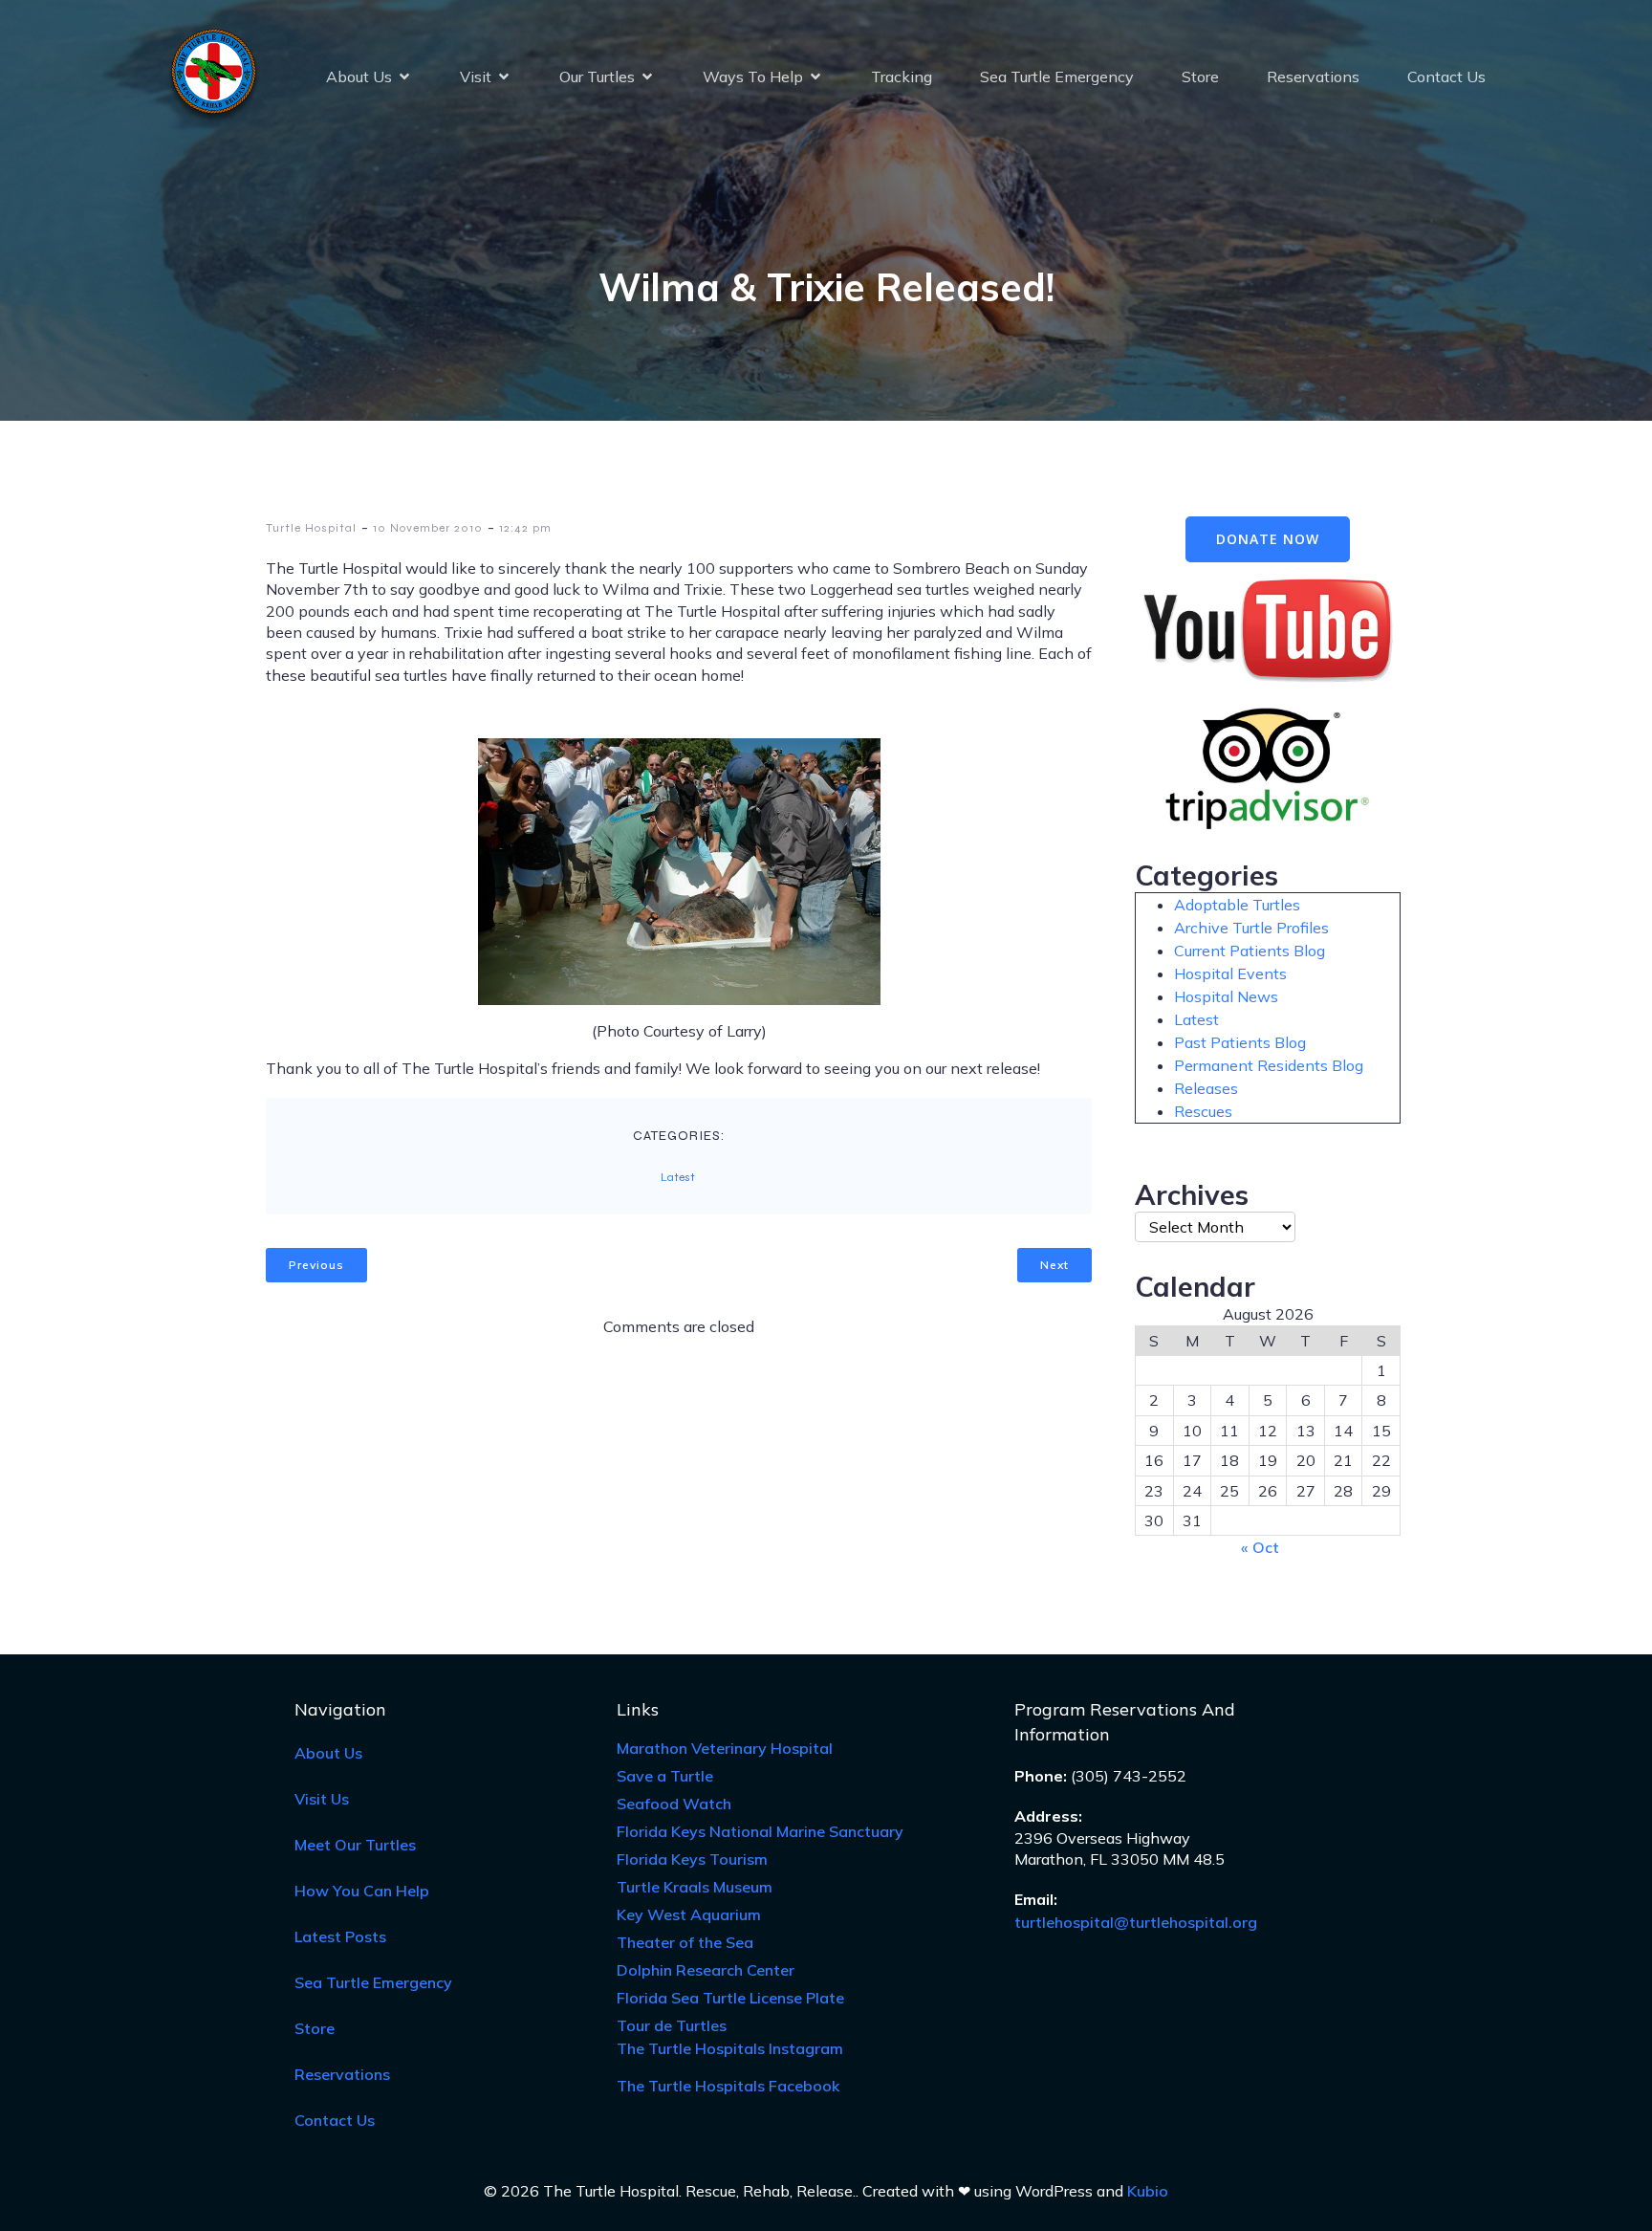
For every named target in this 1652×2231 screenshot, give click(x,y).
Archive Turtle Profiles (1251, 928)
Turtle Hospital (311, 528)
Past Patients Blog (1240, 1042)
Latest (678, 1177)
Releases (1206, 1088)
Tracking (902, 77)
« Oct (1260, 1547)
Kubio (1148, 2191)
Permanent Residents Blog (1269, 1065)
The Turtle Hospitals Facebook (728, 2086)
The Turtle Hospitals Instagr (730, 2048)
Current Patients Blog (1250, 951)
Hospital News (1226, 996)
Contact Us (1446, 77)
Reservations (1313, 77)
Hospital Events (1230, 973)
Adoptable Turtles (1237, 905)
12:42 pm (525, 528)
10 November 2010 (428, 528)
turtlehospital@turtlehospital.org (1136, 1922)
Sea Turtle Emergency (1057, 77)
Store (1200, 77)
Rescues (1203, 1111)
